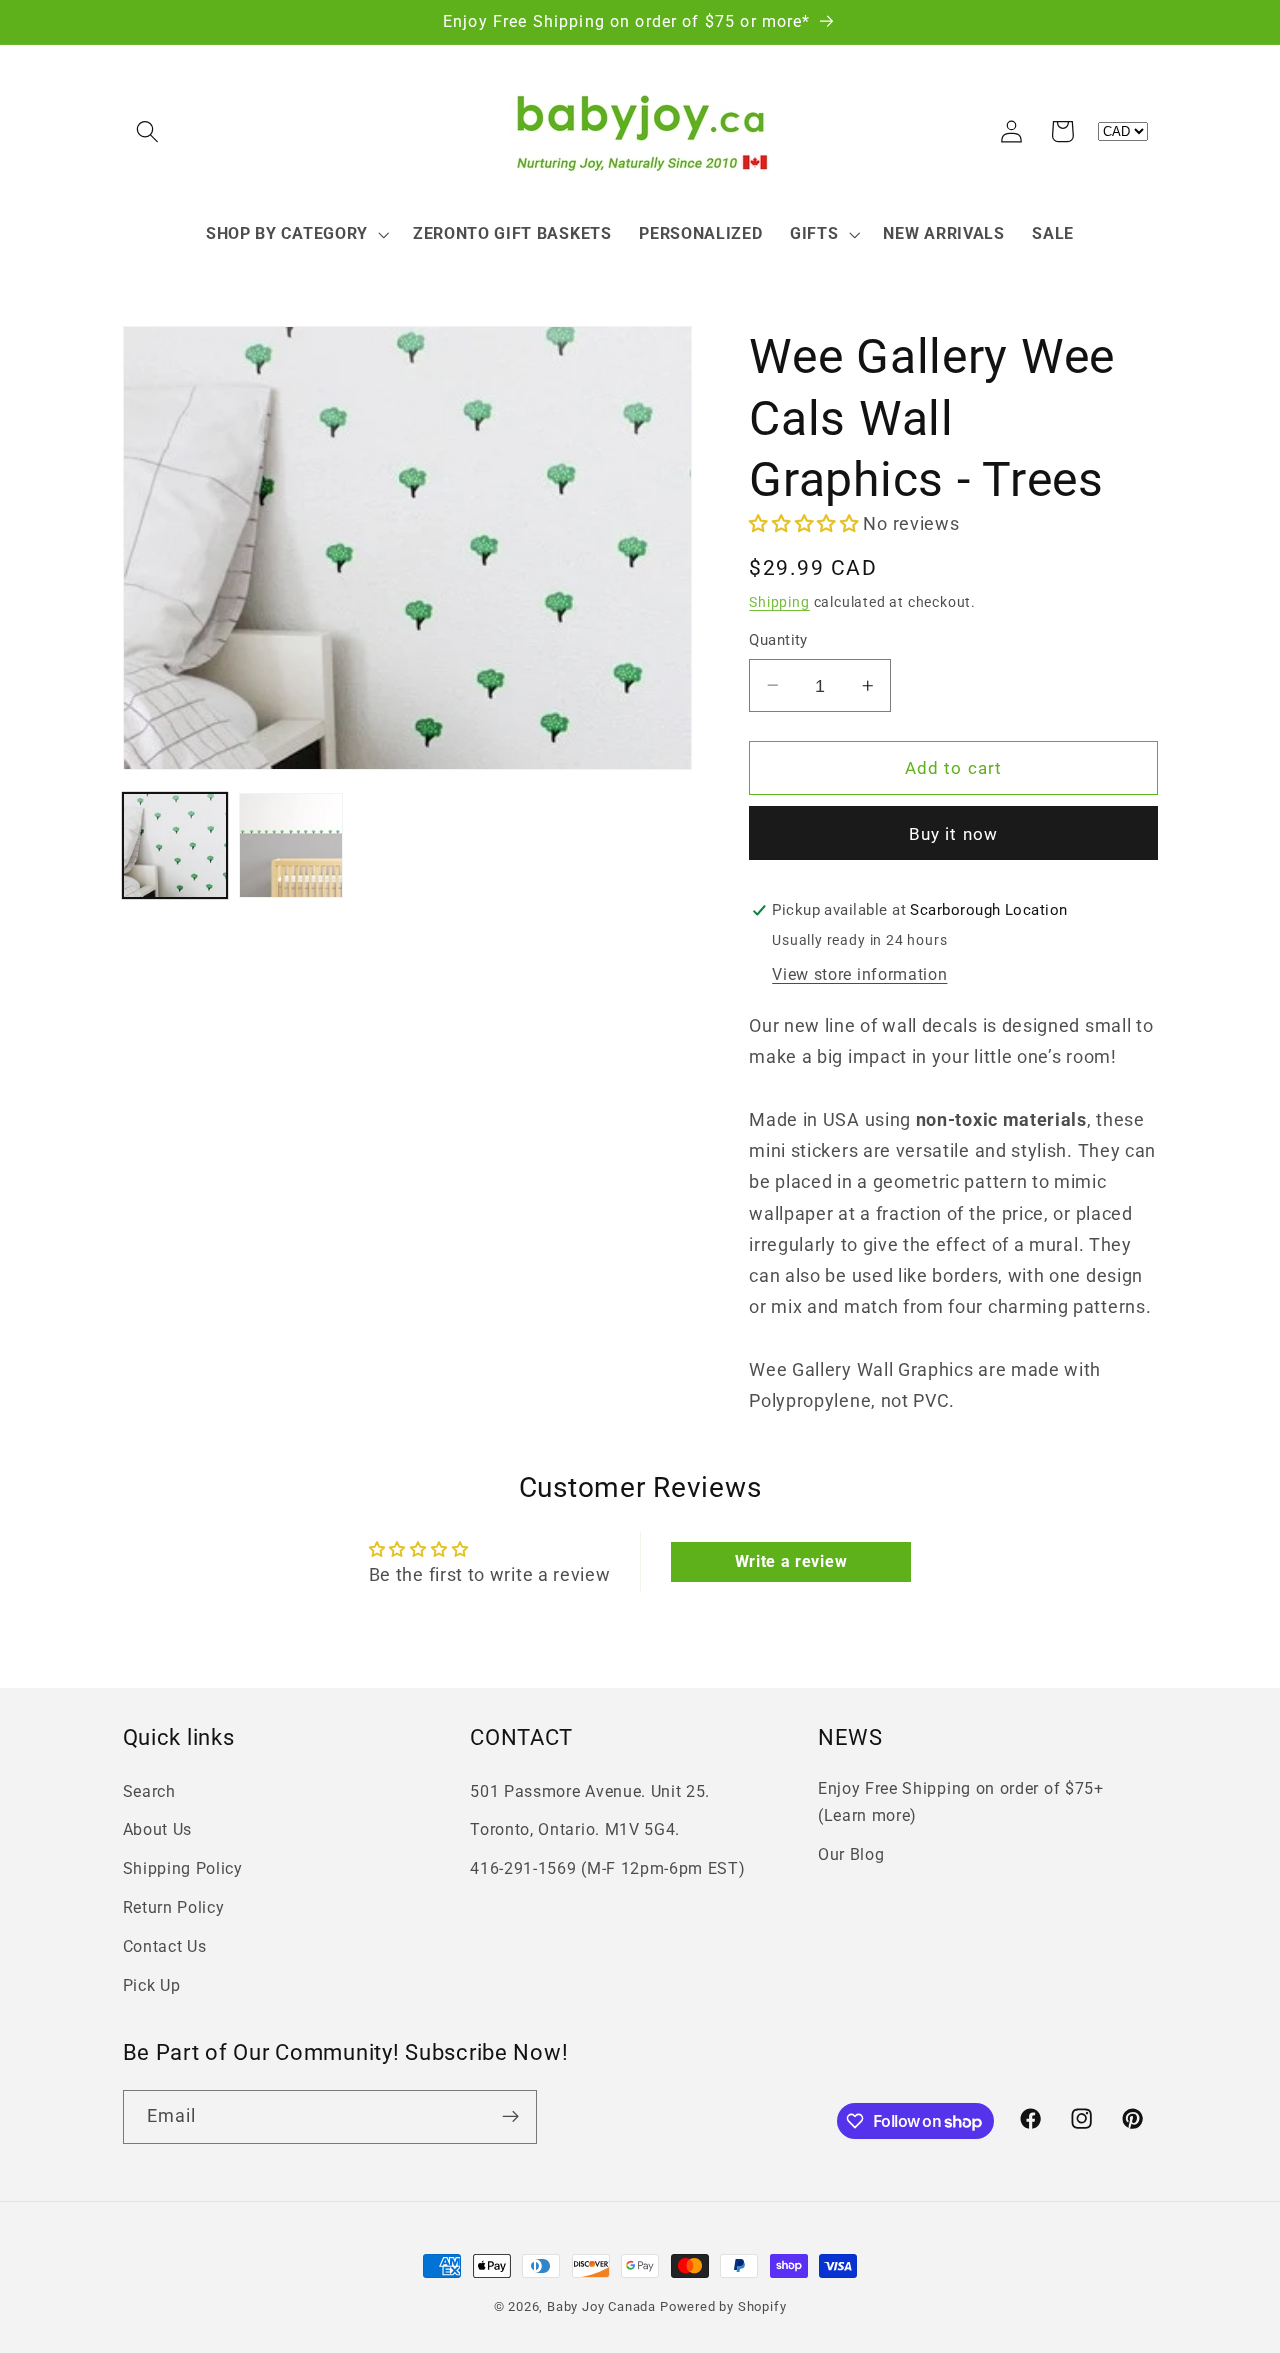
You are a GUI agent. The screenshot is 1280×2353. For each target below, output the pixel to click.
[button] (148, 131)
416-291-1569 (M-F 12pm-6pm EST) (607, 1868)
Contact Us (165, 1946)
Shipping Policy (183, 1868)
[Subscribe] (510, 2117)
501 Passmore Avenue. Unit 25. (590, 1791)
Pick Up (152, 1985)
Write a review (791, 1561)
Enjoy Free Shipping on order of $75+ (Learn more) (961, 1802)
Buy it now (954, 834)
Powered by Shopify (723, 2306)
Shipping (779, 602)
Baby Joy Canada (601, 2306)
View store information (859, 974)
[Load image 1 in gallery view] (175, 845)
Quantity (778, 640)
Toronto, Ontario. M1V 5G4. (575, 1829)
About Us (158, 1829)
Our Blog (851, 1854)
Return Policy (174, 1907)
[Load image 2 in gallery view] (291, 845)
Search (149, 1791)
